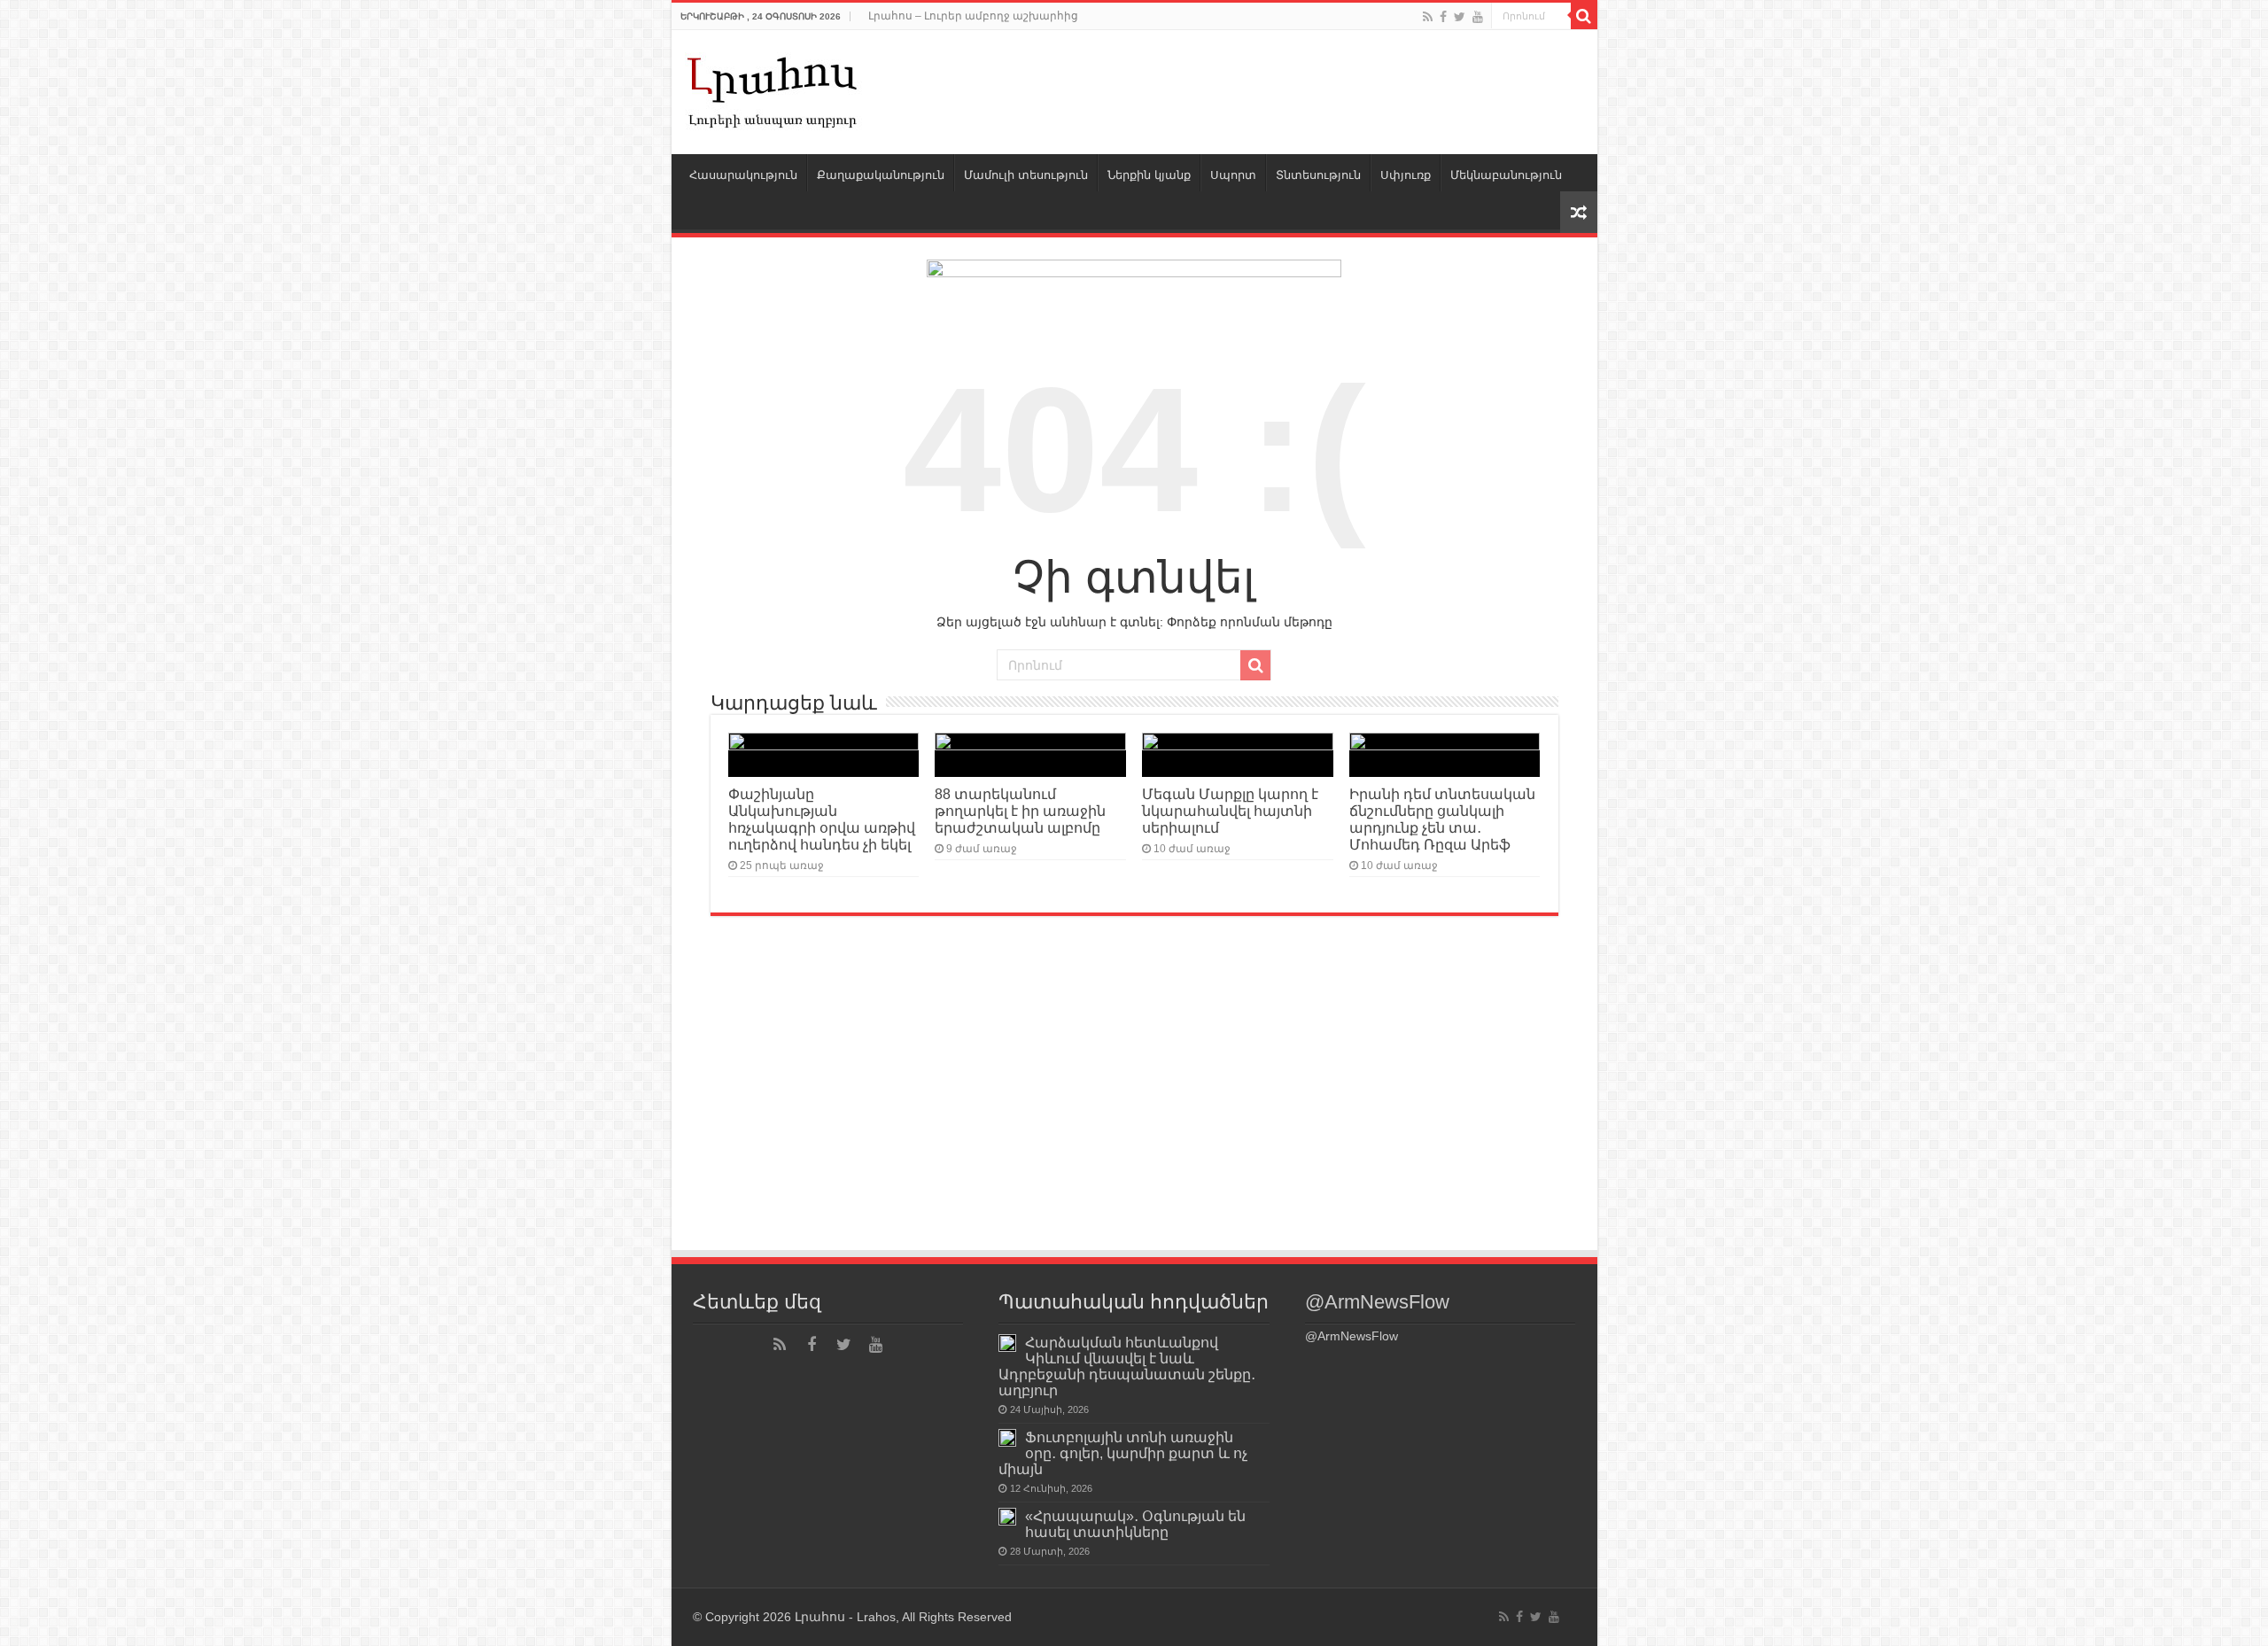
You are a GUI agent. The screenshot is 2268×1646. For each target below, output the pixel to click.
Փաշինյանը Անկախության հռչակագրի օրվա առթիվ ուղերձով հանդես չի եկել (822, 819)
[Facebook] (1443, 17)
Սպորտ (1233, 175)
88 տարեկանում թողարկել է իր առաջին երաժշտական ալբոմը (1020, 811)
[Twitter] (1460, 17)
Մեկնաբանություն (1506, 175)
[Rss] (1428, 17)
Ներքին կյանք (1149, 175)
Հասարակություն (743, 175)
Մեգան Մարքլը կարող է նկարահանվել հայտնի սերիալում (1230, 811)
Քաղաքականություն (881, 175)
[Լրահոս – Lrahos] (773, 89)
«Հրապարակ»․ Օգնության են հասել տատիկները (1135, 1524)
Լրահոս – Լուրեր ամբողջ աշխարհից (973, 16)
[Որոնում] (1584, 16)
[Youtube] (1478, 17)
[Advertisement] (1134, 1115)
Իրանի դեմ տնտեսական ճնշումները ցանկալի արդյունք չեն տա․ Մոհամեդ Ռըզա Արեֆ (1442, 819)
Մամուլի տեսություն (1026, 175)
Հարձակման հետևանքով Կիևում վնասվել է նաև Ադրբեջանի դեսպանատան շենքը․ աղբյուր (1127, 1366)
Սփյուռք (1406, 175)
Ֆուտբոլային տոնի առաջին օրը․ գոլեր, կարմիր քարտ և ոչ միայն (1123, 1453)
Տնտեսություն (1318, 175)
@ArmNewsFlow (1377, 1302)
